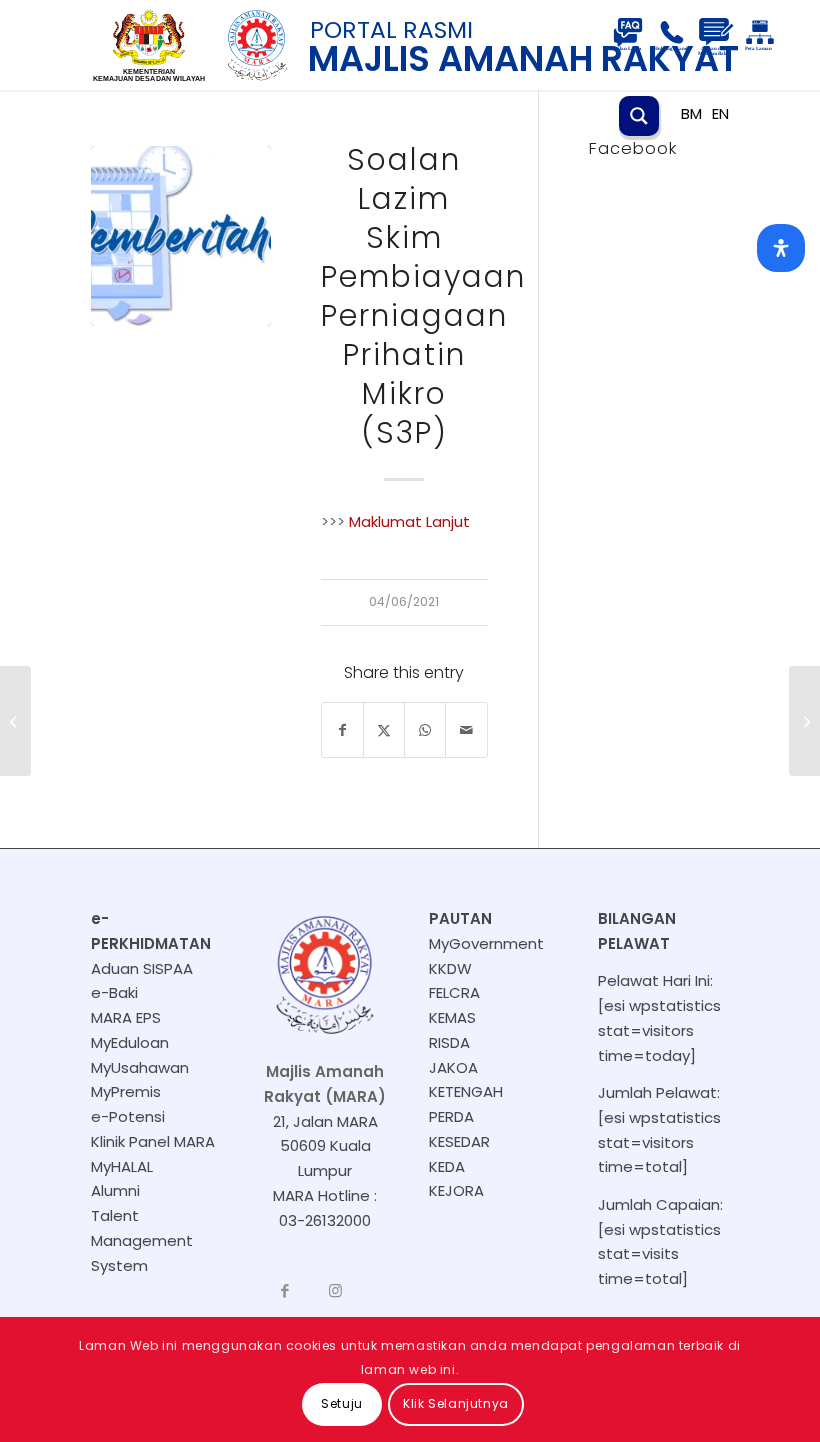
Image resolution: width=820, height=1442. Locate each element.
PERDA (451, 1116)
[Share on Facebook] (342, 730)
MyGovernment (486, 943)
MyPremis (126, 1091)
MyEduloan (130, 1042)
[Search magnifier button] (639, 116)
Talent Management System (142, 1240)
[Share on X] (384, 730)
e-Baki (114, 992)
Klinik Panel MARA (153, 1141)
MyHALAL (122, 1166)
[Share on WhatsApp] (425, 730)
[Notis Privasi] (804, 721)
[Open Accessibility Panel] (781, 248)
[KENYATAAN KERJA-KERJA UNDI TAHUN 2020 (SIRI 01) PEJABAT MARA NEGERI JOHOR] (15, 721)
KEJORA (456, 1190)
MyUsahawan (140, 1067)
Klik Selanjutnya (456, 1403)
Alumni (115, 1190)
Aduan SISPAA (142, 968)
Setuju (342, 1403)
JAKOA (453, 1067)
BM (691, 113)
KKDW (450, 968)
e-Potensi (128, 1116)
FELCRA (454, 992)
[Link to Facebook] (285, 1291)
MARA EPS (126, 1017)
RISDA (449, 1042)
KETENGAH (466, 1091)
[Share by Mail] (466, 730)
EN (720, 113)
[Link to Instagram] (335, 1291)
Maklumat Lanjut (409, 521)
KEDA (447, 1166)
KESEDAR (459, 1141)
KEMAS (452, 1017)
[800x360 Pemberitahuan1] (181, 236)
